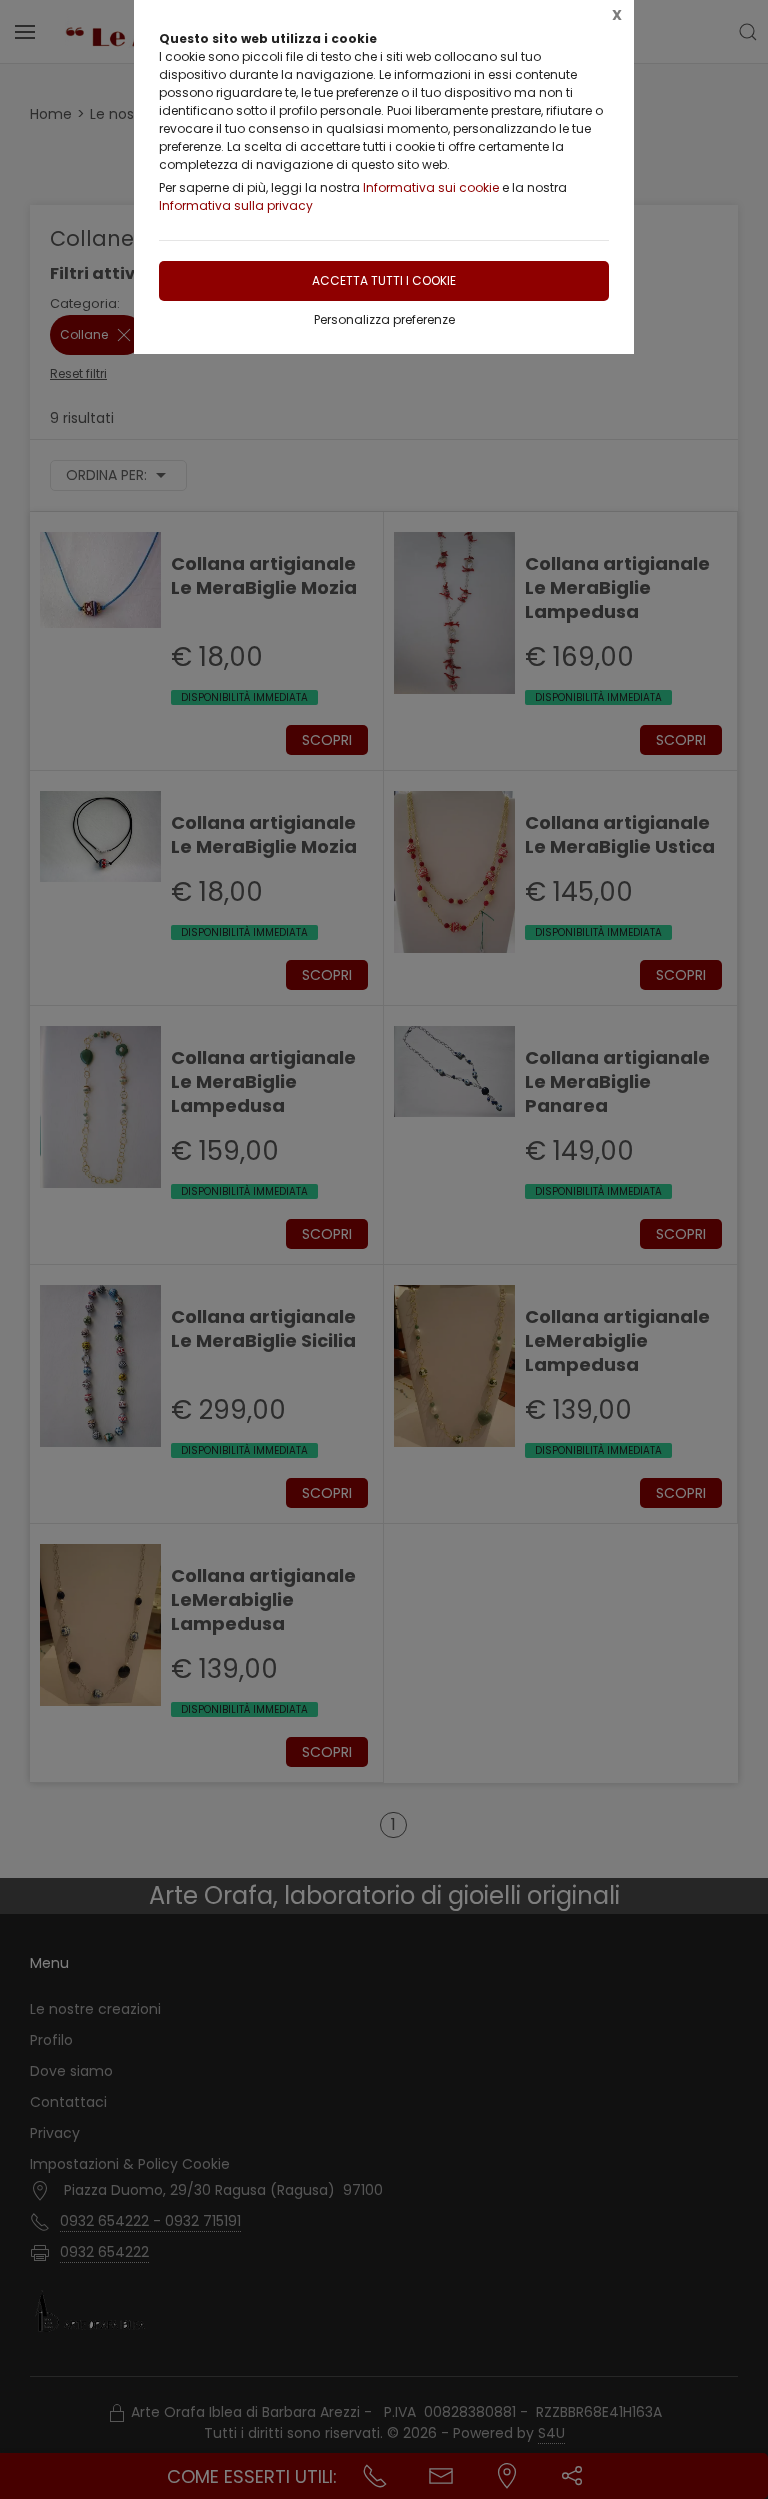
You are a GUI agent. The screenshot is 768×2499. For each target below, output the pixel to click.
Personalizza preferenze (384, 319)
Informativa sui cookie (431, 187)
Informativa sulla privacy (236, 205)
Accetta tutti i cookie (384, 280)
